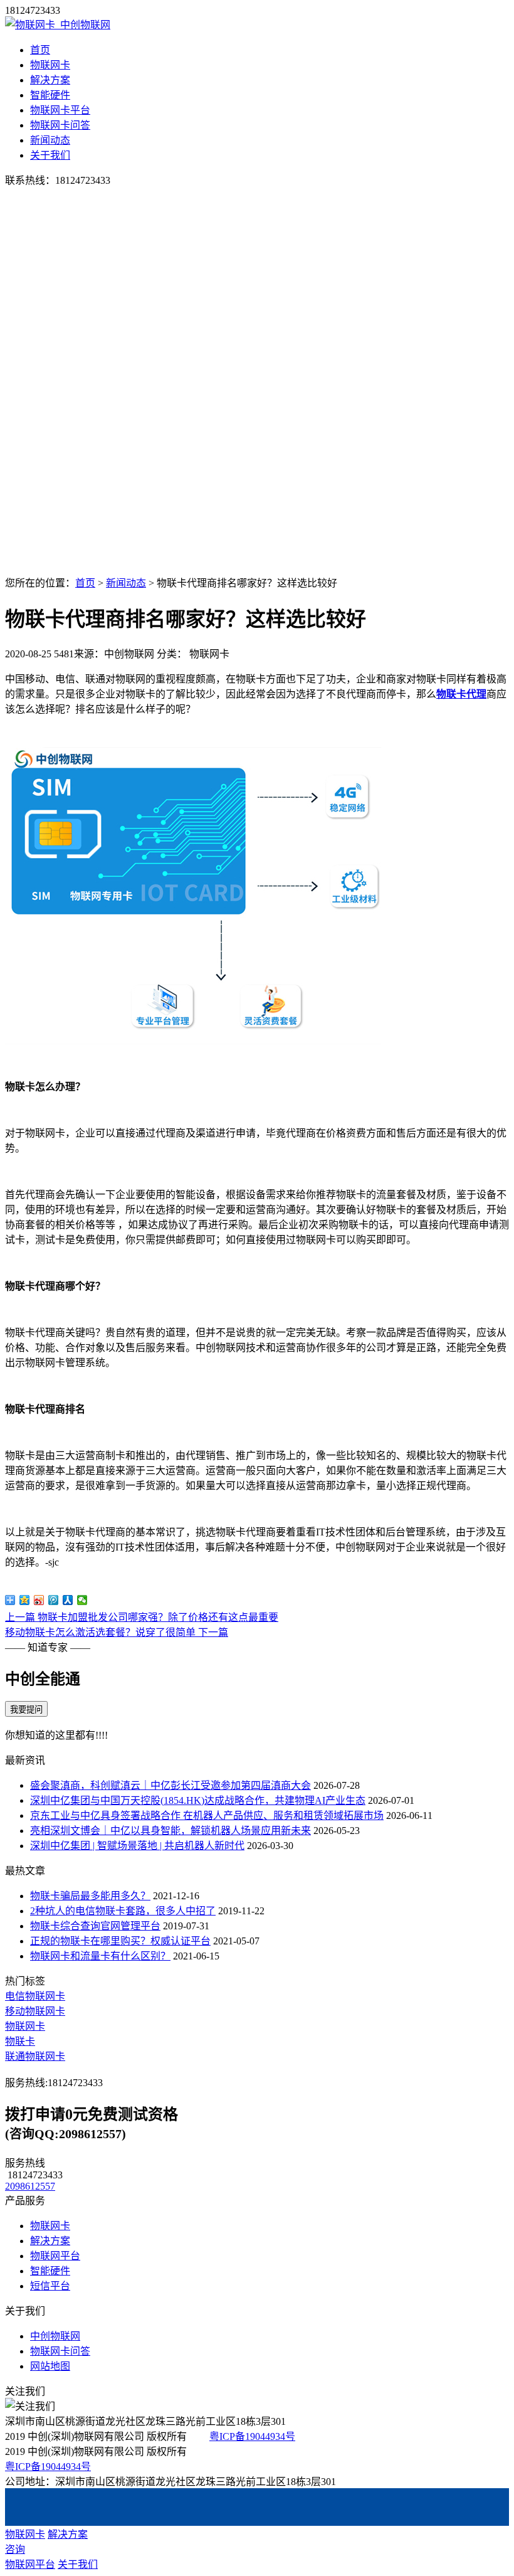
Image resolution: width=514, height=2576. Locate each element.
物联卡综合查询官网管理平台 (95, 1926)
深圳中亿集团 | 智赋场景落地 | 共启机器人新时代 (137, 1846)
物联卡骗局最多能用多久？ (90, 1896)
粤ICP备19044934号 (252, 2436)
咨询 (15, 2549)
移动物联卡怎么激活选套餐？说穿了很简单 (117, 1632)
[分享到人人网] (68, 1600)
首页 (40, 50)
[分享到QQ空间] (25, 1600)
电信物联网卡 (35, 1996)
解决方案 (50, 80)
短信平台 (50, 2286)
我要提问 (26, 1709)
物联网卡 (50, 65)
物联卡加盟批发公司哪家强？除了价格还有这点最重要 (142, 1617)
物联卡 (20, 2041)
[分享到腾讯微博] (54, 1600)
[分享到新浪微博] (39, 1600)
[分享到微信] (82, 1600)
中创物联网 (55, 2336)
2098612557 (30, 2186)
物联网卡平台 (60, 110)
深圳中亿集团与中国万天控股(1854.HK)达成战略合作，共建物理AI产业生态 (198, 1800)
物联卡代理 (461, 694)
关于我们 (50, 155)
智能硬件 (50, 95)
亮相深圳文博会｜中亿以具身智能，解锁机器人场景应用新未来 (170, 1831)
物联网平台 (55, 2256)
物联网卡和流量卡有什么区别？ (100, 1956)
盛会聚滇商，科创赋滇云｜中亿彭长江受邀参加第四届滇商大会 (170, 1785)
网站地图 (50, 2366)
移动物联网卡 (35, 2011)
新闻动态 (50, 140)
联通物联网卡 (35, 2056)
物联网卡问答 (60, 125)
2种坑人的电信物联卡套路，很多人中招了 (123, 1911)
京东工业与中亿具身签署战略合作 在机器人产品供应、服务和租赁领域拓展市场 (207, 1815)
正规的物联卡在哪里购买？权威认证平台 (120, 1941)
